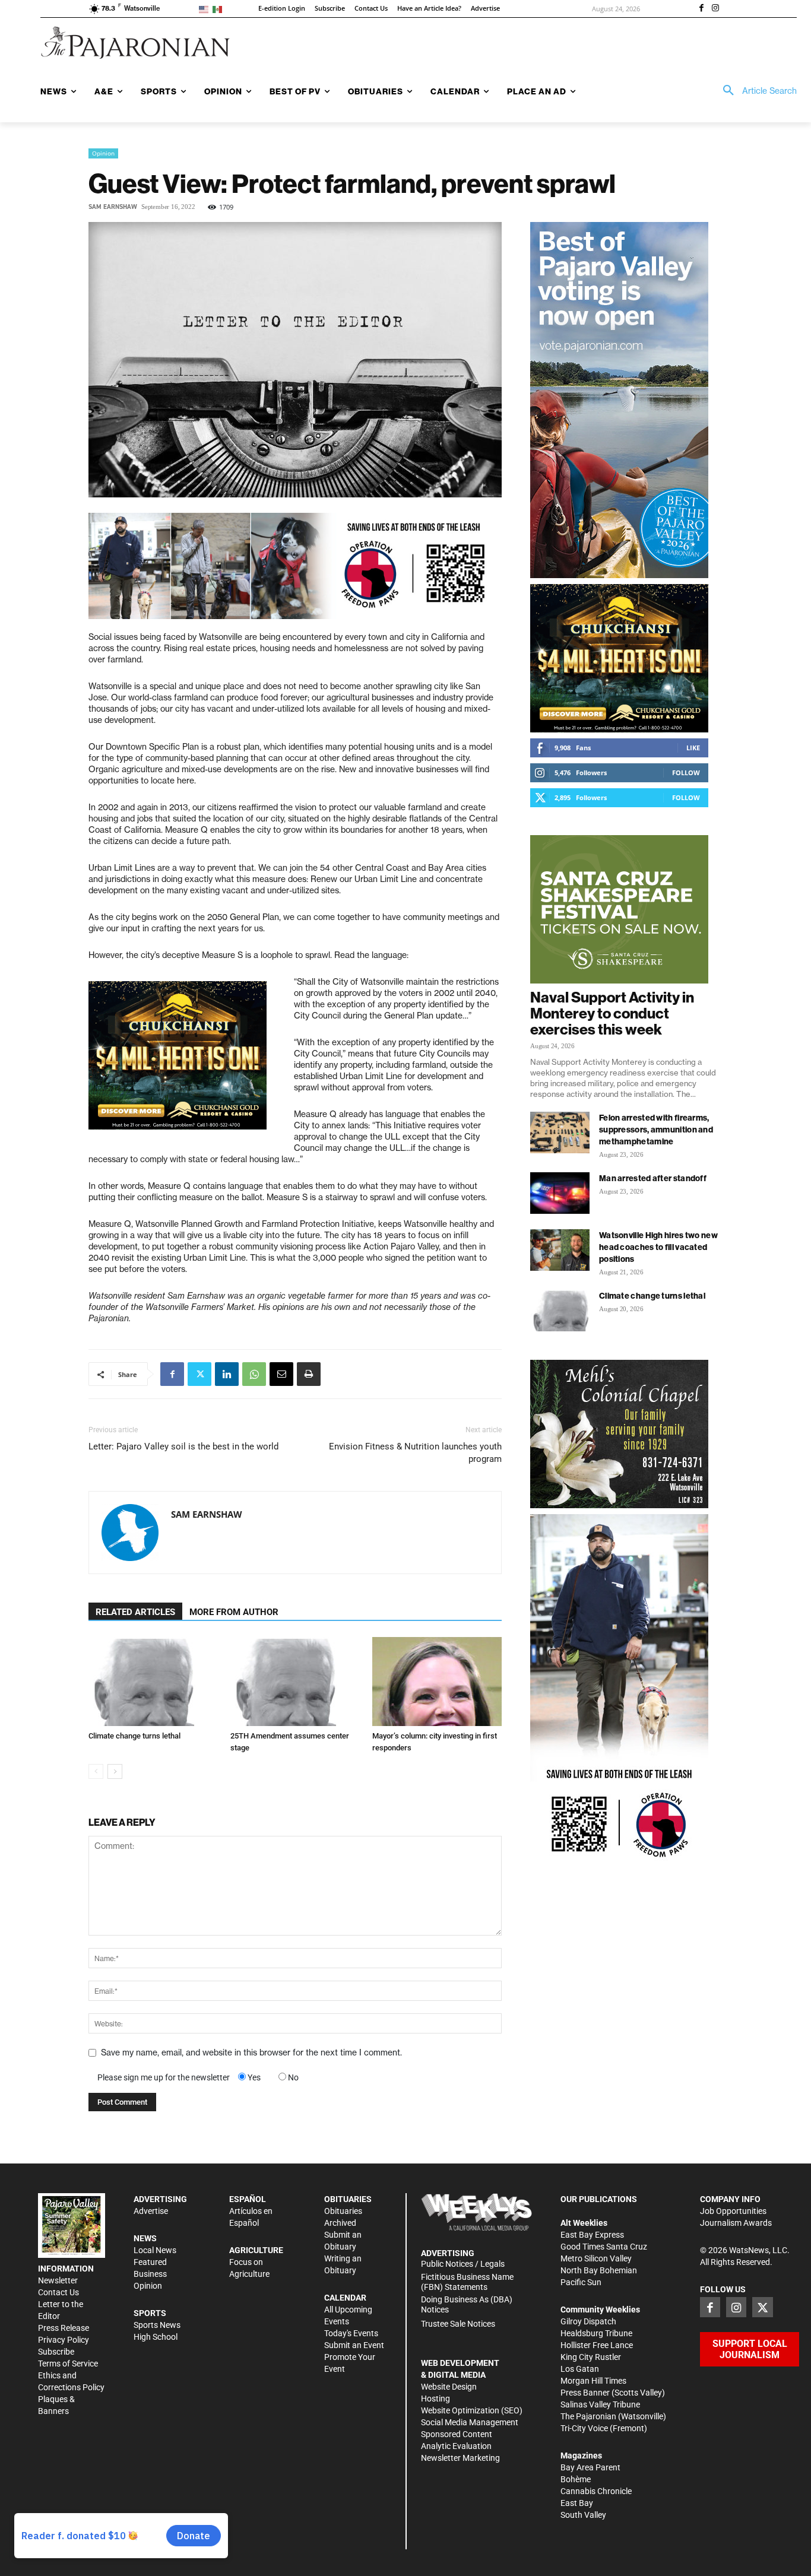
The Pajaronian (588, 2416)
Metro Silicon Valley (596, 2258)
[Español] (219, 9)
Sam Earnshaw (113, 207)
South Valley (583, 2515)
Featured (150, 2262)
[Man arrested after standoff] (560, 1193)
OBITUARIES (348, 2199)
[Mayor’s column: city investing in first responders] (437, 1682)
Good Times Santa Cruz (604, 2247)
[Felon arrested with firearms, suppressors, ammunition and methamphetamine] (560, 1132)
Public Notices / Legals (463, 2264)
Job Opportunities (733, 2211)
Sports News (157, 2325)
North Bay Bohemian (599, 2270)
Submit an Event (354, 2345)
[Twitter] (199, 1374)
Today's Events (351, 2333)
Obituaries (343, 2211)
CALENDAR (345, 2298)
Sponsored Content (457, 2434)
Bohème (576, 2479)
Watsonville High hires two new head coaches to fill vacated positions (658, 1247)
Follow (686, 773)
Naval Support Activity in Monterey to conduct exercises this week (612, 1013)
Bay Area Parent (590, 2467)
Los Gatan (580, 2369)
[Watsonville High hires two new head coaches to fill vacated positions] (560, 1250)
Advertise (151, 2211)
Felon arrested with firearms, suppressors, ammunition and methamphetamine (656, 1130)
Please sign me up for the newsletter (164, 2077)
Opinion (103, 153)
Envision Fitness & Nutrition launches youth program (415, 1453)
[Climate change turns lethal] (153, 1682)
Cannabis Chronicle (596, 2491)
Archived (340, 2223)
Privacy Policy (64, 2340)
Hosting (435, 2399)
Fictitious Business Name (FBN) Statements (467, 2282)
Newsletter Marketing (460, 2458)
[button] (756, 91)
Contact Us (58, 2292)
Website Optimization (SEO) (472, 2410)
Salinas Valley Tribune (600, 2404)
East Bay (577, 2503)
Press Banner (585, 2393)
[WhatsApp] (254, 1374)
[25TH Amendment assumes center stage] (295, 1682)
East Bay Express (592, 2235)
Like (693, 748)
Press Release (64, 2328)
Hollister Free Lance (597, 2345)
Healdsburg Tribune (596, 2333)
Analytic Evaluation (456, 2446)
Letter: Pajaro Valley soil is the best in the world (183, 1446)
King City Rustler (591, 2357)
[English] (206, 9)
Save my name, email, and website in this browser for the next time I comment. (251, 2052)
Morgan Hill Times (593, 2381)
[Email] (281, 1374)
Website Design (449, 2387)
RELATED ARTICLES (135, 1612)
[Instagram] (715, 9)
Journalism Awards (736, 2223)
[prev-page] (96, 1771)
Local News (155, 2250)
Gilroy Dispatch (588, 2321)
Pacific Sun (581, 2282)
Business (150, 2274)
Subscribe (56, 2352)
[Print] (309, 1374)
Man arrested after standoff (653, 1178)
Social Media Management (470, 2422)
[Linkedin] (227, 1374)
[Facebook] (701, 9)
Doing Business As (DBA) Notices (467, 2304)
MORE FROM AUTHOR (234, 1612)
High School (156, 2337)
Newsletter (58, 2280)
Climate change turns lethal (134, 1736)
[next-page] (115, 1771)
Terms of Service (68, 2364)
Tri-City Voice (584, 2428)
